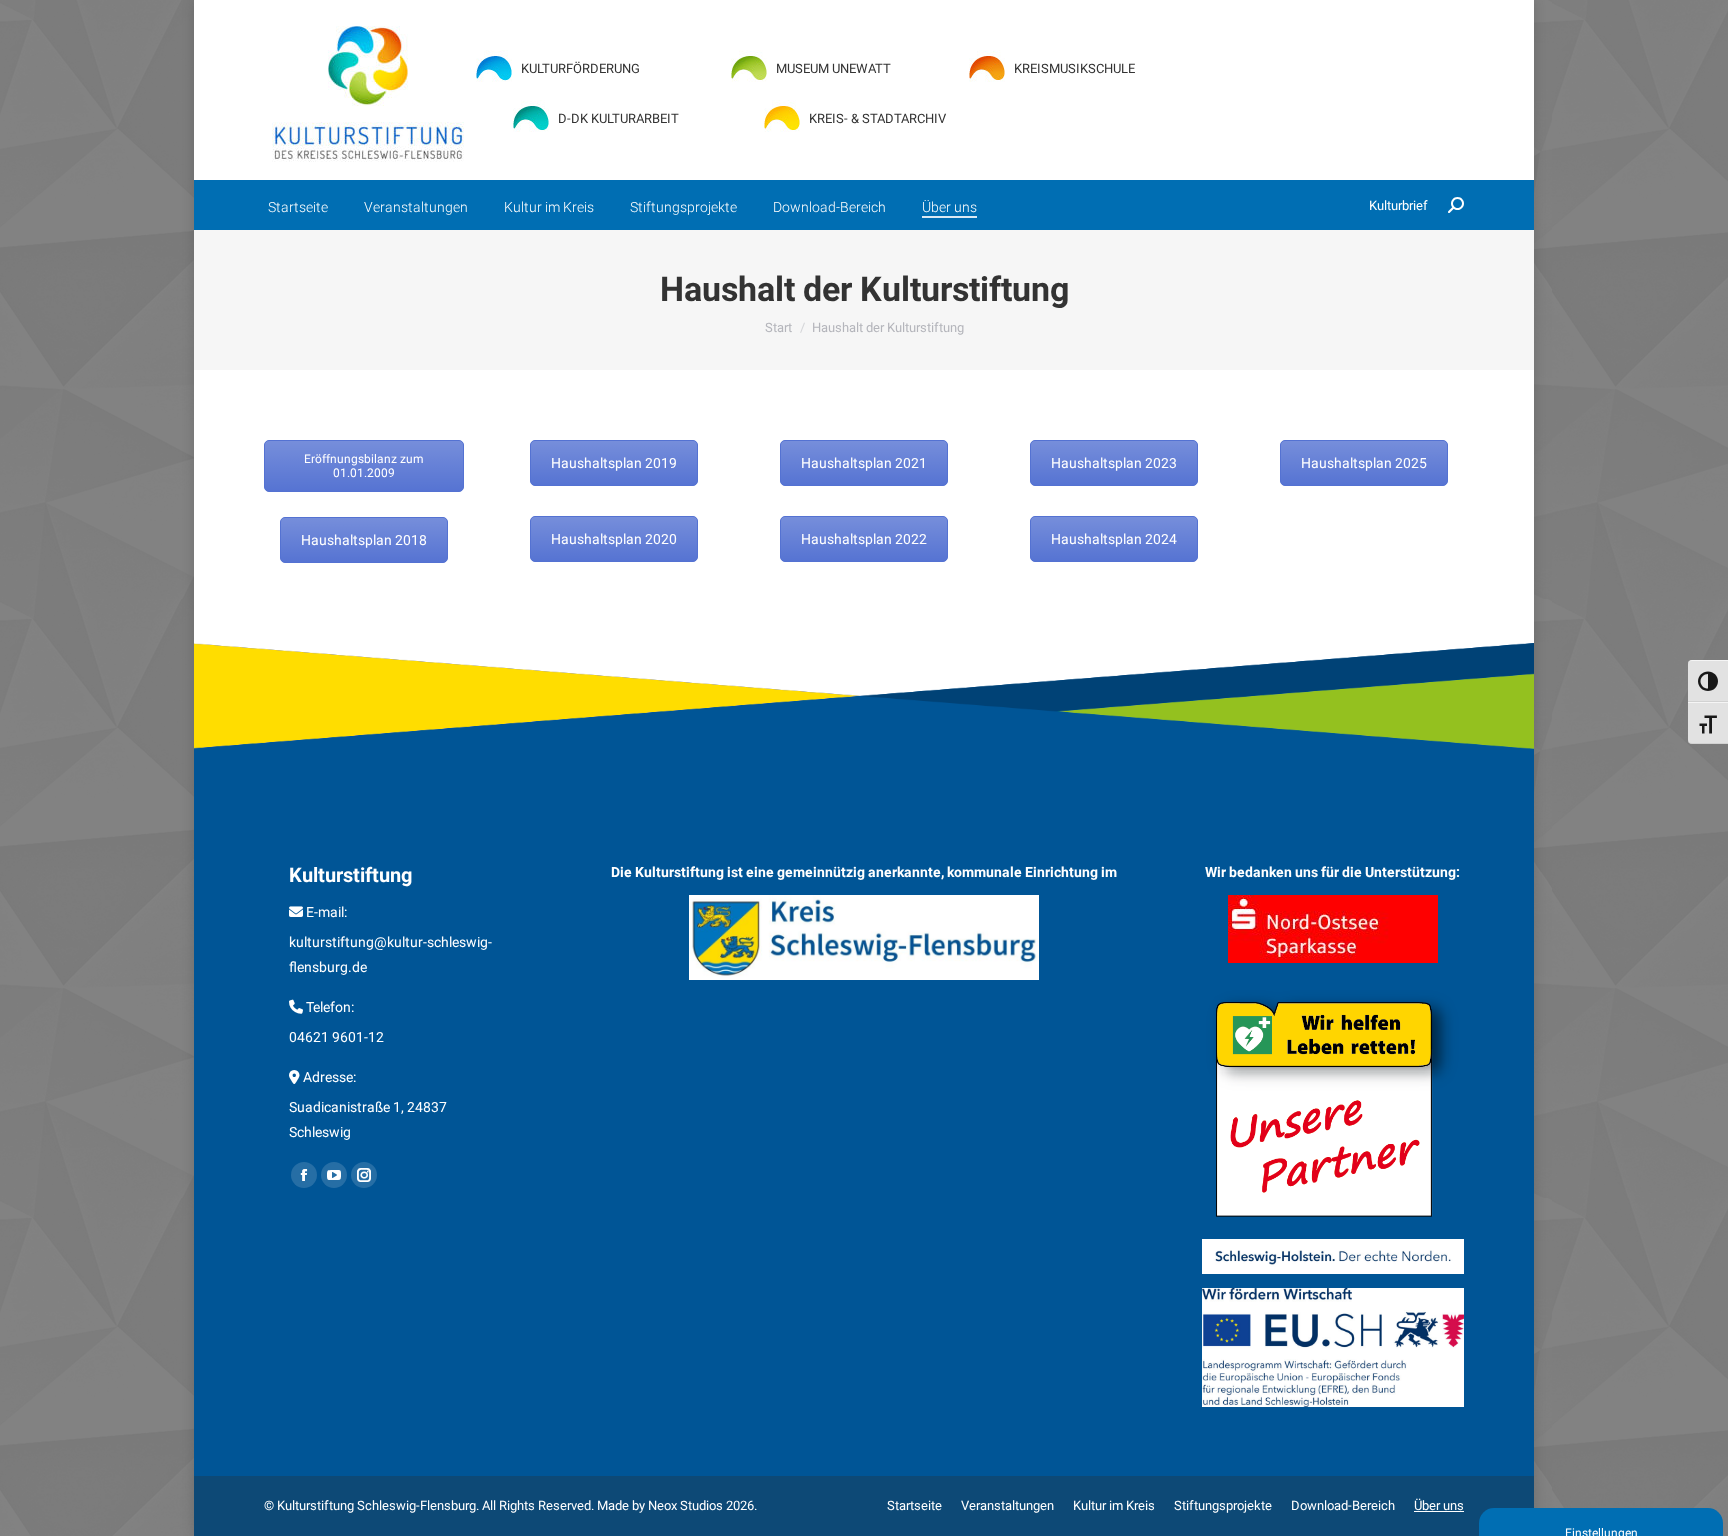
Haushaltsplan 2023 (1114, 463)
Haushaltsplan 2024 (1114, 539)
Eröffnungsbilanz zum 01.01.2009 (364, 466)
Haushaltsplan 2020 (614, 539)
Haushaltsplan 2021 (864, 463)
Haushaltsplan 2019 (614, 463)
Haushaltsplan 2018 (364, 540)
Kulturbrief (1398, 205)
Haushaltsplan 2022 (864, 539)
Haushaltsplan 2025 (1364, 463)
